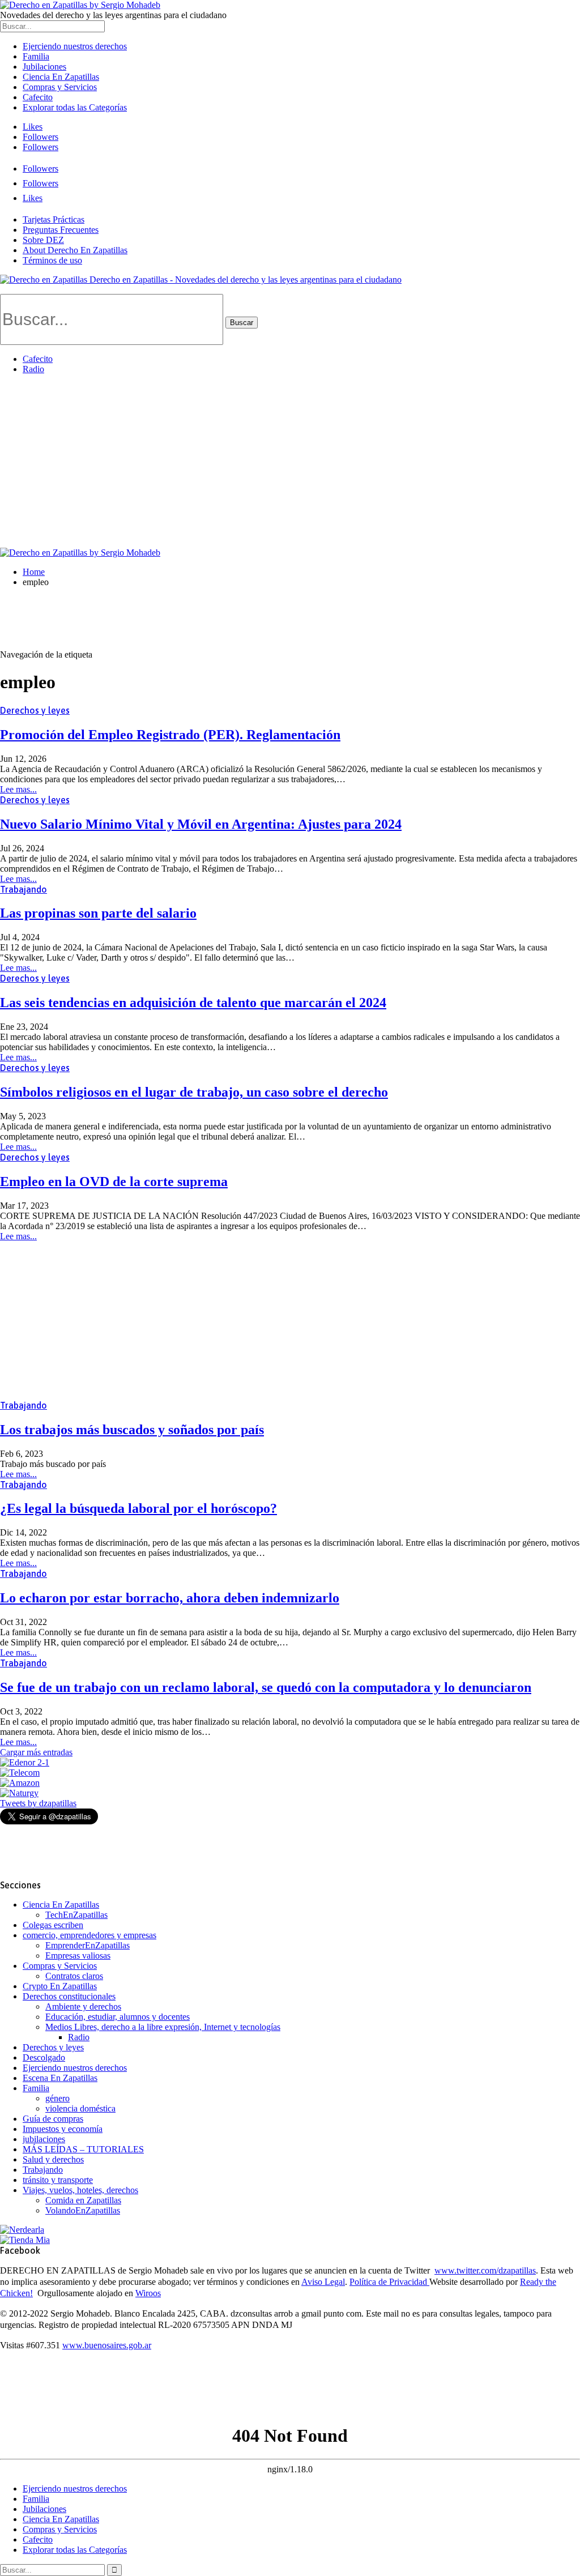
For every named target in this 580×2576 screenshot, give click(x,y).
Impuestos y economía (63, 2129)
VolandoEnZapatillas (83, 2210)
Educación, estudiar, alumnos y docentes (118, 2017)
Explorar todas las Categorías (75, 107)
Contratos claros (74, 1976)
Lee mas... (18, 789)
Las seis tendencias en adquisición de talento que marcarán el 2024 (193, 1003)
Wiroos (148, 2293)
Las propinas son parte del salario (98, 913)
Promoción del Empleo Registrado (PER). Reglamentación (170, 735)
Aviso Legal (323, 2282)
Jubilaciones (44, 67)
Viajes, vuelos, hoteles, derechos (80, 2190)
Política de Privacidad (389, 2282)
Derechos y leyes (35, 710)
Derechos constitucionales (69, 1996)
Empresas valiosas (78, 1956)
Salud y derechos (53, 2159)
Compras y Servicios (60, 87)
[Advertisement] (290, 463)
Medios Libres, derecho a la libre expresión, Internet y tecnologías (163, 2027)
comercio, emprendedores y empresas (89, 1935)
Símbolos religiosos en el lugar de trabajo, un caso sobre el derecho (194, 1092)
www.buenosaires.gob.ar (107, 2345)
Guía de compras (53, 2119)
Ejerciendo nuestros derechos (75, 46)
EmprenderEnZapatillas (88, 1945)
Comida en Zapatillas (83, 2200)
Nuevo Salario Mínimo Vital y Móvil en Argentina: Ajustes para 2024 (201, 824)
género (57, 2098)
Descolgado (44, 2057)
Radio (33, 369)
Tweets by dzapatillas (38, 1803)
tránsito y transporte (58, 2180)
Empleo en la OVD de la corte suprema (114, 1182)
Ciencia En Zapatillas (61, 77)
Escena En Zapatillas (60, 2078)
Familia (36, 56)
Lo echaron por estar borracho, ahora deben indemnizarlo (170, 1598)
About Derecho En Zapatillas (75, 250)
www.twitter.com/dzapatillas (485, 2270)
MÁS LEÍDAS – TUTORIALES (83, 2149)
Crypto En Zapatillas (60, 1986)
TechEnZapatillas (76, 1915)
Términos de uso (52, 260)
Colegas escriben (53, 1925)
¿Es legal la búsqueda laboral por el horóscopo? (138, 1508)
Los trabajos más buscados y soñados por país (132, 1430)
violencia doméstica (80, 2108)
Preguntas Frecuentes (61, 230)
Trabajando (24, 889)
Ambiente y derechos (83, 2006)
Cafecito (38, 97)
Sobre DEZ (43, 240)
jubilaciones (44, 2139)
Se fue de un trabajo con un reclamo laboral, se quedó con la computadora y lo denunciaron (266, 1687)
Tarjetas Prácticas (54, 219)
